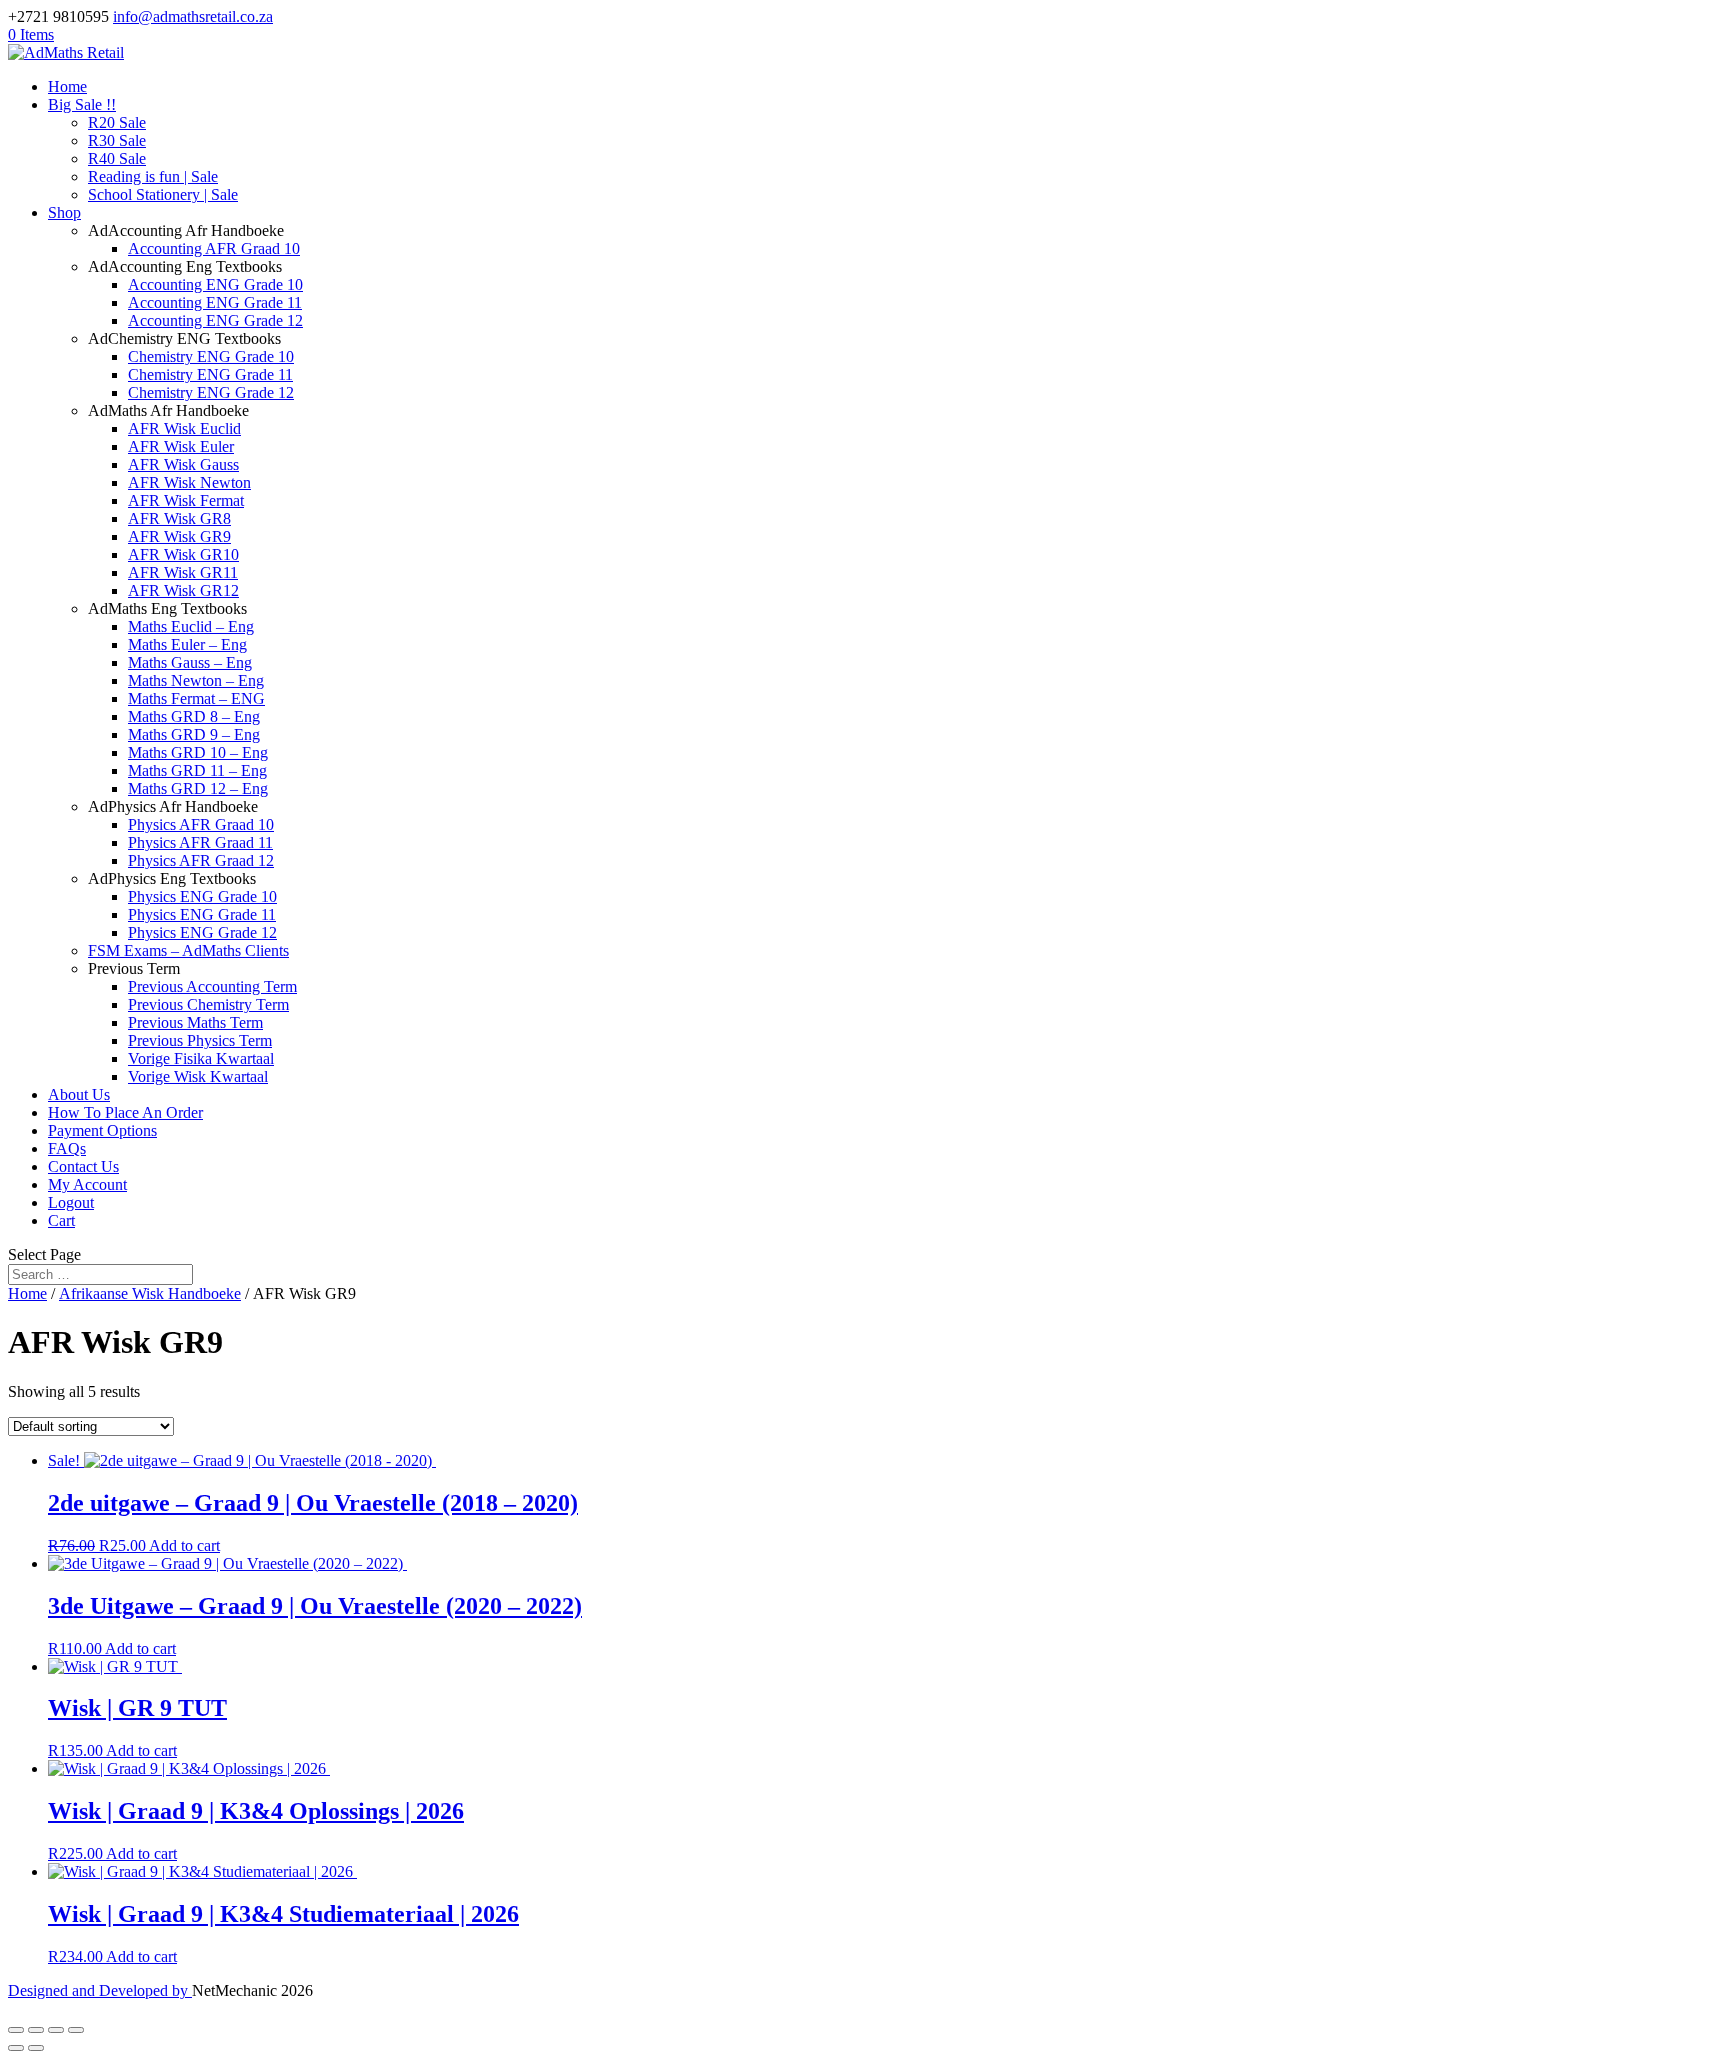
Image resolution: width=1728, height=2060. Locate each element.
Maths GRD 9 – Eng (194, 734)
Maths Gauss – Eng (190, 662)
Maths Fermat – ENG (196, 698)
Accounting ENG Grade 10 (215, 284)
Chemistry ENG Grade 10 (211, 356)
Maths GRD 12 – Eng (198, 788)
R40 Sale (117, 158)
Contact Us (83, 1166)
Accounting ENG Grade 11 (215, 302)
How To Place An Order (125, 1112)
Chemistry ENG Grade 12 (211, 392)
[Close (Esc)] (76, 2030)
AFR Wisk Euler (181, 446)
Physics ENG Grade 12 (202, 932)
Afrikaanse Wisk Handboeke (150, 1293)
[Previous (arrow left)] (16, 2048)
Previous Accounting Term (212, 986)
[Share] (56, 2030)
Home (67, 86)
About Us (79, 1094)
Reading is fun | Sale (153, 176)
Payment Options (102, 1130)
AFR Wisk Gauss (183, 464)
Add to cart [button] (184, 1545)
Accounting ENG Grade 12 (215, 320)
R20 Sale (117, 122)
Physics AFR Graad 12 (201, 860)
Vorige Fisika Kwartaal (201, 1058)
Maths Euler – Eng (187, 644)
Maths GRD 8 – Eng (194, 716)
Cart (61, 1220)
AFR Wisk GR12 (183, 590)
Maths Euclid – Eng (191, 626)
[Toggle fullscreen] (36, 2030)
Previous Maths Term (195, 1022)
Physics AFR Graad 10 (201, 824)
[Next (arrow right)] (36, 2048)
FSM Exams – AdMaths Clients (188, 950)
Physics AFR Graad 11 (200, 842)
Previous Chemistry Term (208, 1004)
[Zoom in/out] (16, 2030)
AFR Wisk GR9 (179, 536)
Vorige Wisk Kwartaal (198, 1076)
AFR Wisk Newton (189, 482)
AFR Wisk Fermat (186, 500)
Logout (71, 1202)
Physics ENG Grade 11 (202, 914)
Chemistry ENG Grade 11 (210, 374)
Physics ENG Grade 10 (202, 896)
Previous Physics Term (200, 1040)
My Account (87, 1184)
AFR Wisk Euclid (184, 428)
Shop (64, 212)
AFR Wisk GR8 (179, 518)
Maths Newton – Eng (196, 680)
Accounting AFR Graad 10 (214, 248)
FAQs (67, 1148)
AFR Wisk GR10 (183, 554)
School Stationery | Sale (163, 194)
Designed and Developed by (100, 1990)
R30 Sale (117, 140)
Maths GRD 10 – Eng (198, 752)
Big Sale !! (82, 104)
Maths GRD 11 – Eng (197, 770)
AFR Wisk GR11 (183, 572)
